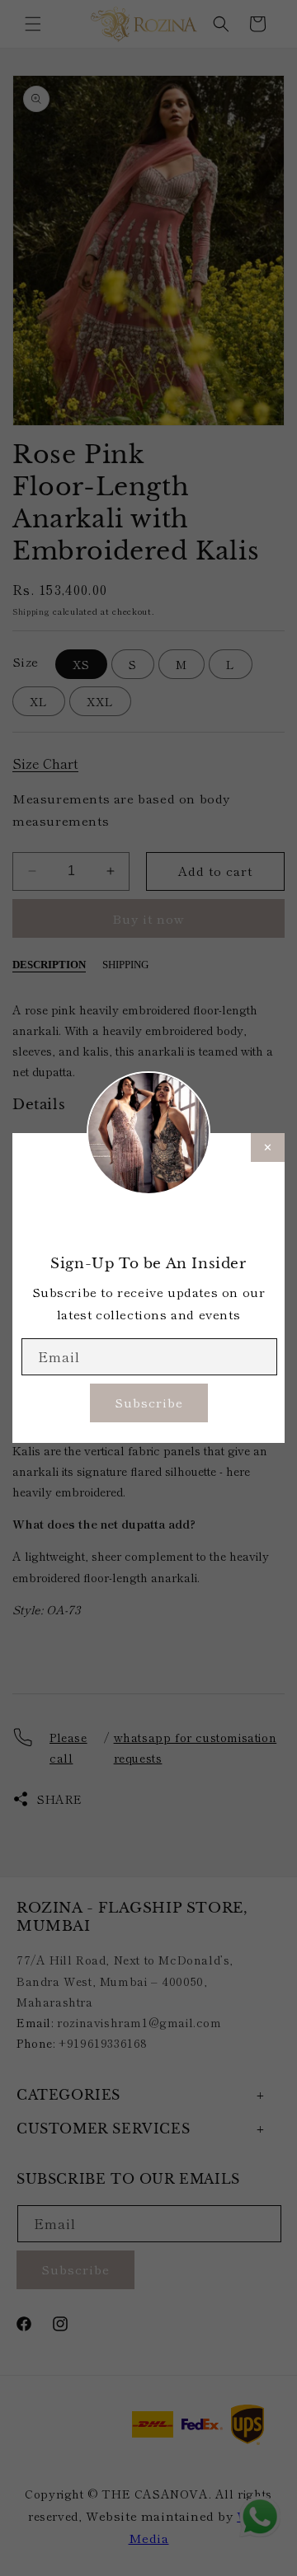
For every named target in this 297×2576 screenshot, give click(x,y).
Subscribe (149, 1402)
